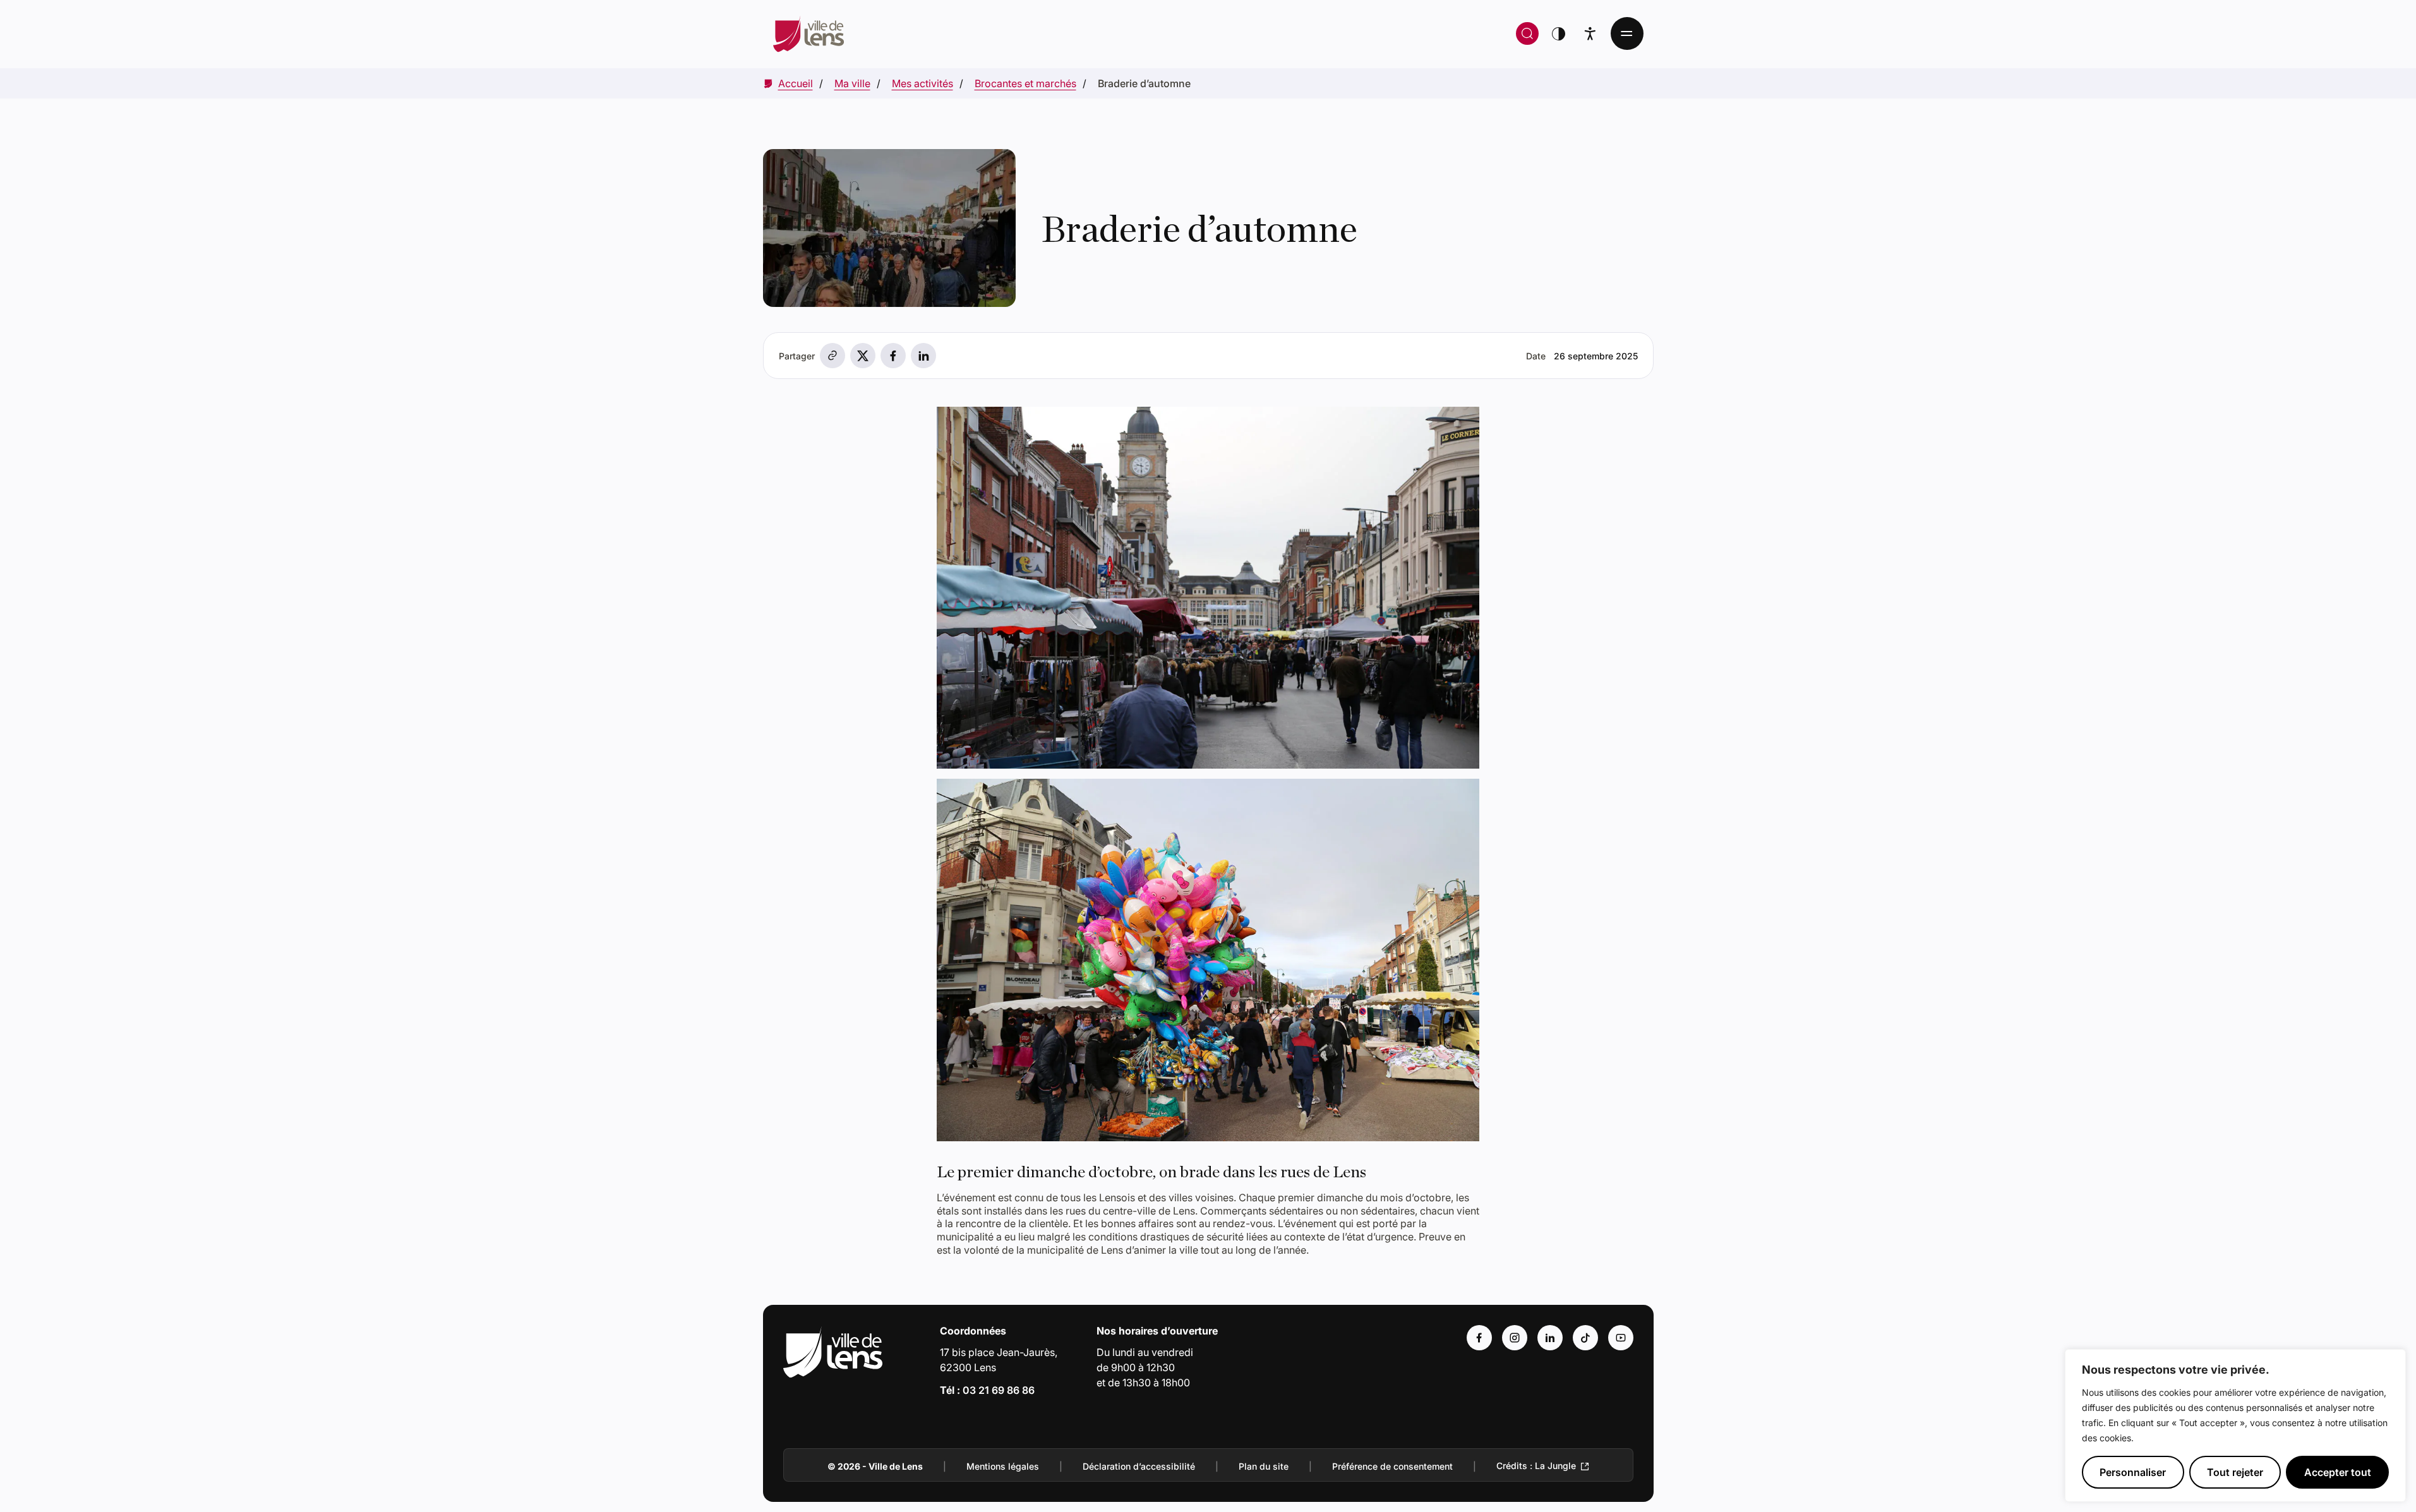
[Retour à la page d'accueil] (1001, 33)
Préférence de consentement (1392, 1466)
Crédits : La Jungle (1536, 1466)
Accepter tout (2338, 1472)
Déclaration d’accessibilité (1139, 1466)
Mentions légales (1003, 1466)
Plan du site (1264, 1466)
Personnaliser (2133, 1472)
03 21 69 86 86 (999, 1390)
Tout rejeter (2235, 1472)
